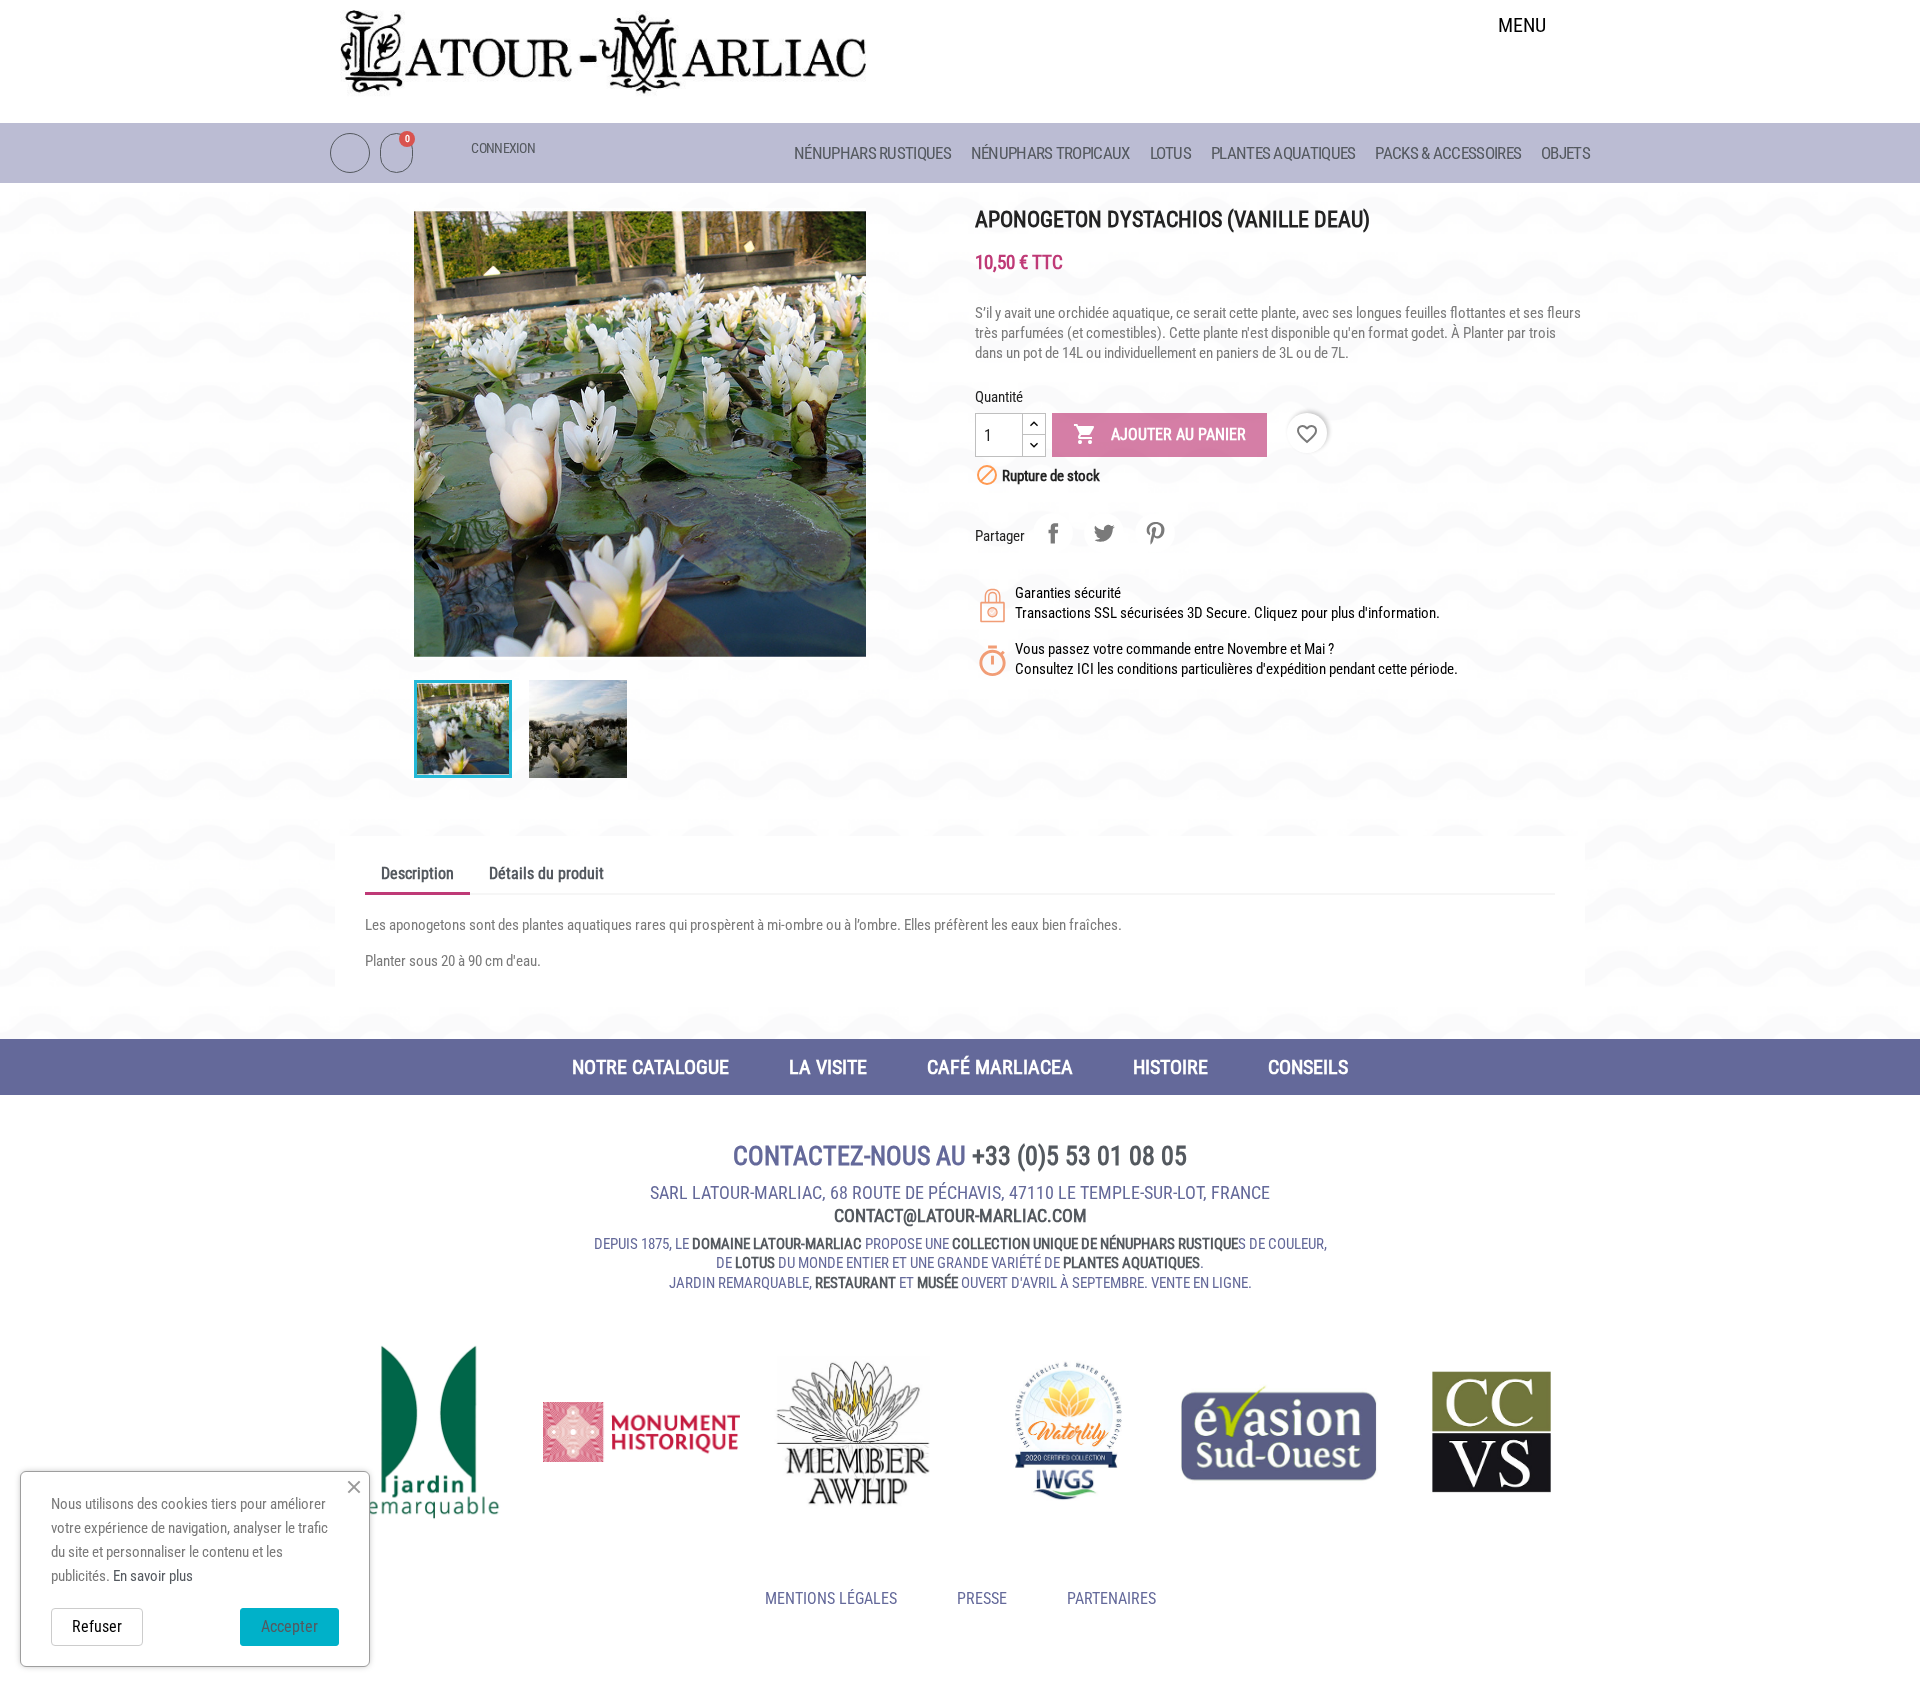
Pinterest (1155, 533)
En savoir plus (153, 1576)
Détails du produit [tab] (546, 873)
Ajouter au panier (1159, 434)
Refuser (97, 1626)
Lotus (1171, 153)
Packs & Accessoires (1448, 153)
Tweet (1104, 533)
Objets (1565, 153)
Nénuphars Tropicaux (1050, 153)
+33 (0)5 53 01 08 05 (1079, 1156)
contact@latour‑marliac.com (960, 1215)
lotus (755, 1263)
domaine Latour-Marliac (777, 1244)
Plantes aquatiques (1283, 153)
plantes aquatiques (1131, 1263)
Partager (1053, 533)
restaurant (855, 1283)
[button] (1522, 76)
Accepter (289, 1626)
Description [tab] (417, 873)
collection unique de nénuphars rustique (1095, 1244)
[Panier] (396, 153)
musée (937, 1283)
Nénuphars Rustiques (872, 153)
